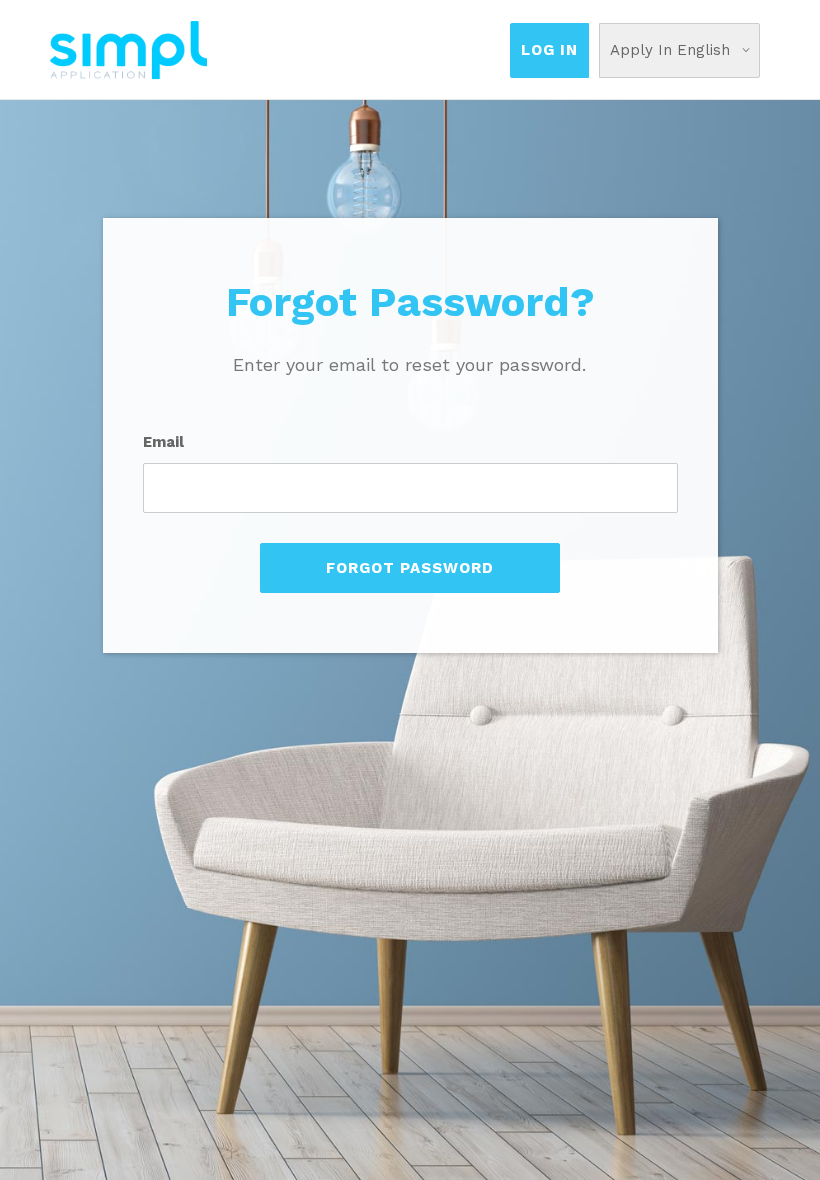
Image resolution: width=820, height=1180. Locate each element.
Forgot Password (410, 568)
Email (163, 442)
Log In (549, 50)
